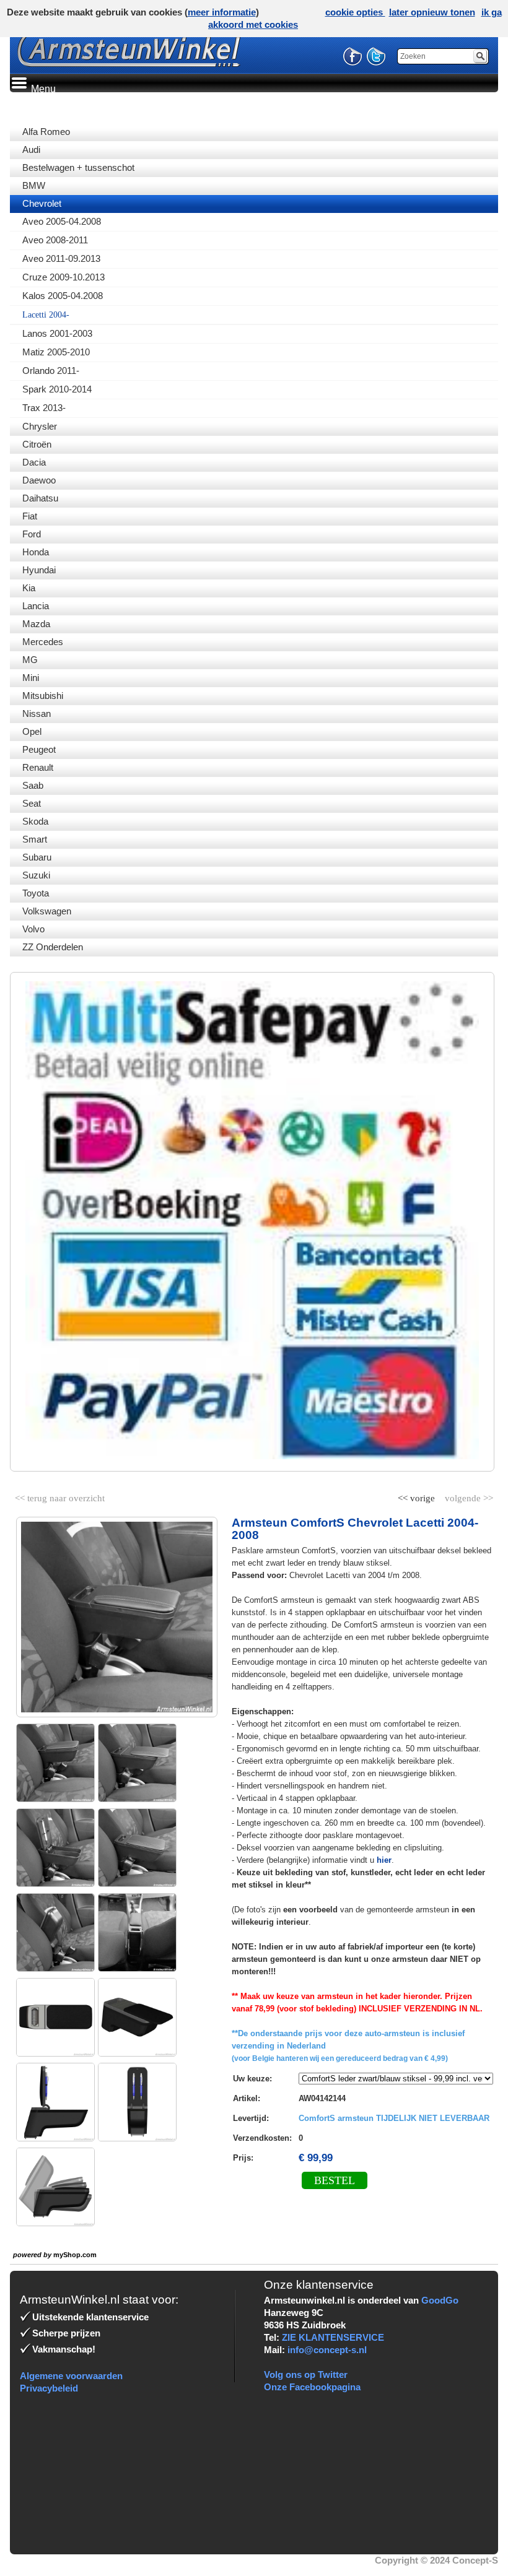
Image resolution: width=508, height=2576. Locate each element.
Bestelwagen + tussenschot (78, 167)
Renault (38, 767)
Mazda (36, 624)
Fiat (30, 516)
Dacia (34, 462)
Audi (31, 150)
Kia (29, 588)
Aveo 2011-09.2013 (61, 258)
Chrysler (40, 426)
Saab (33, 785)
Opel (32, 731)
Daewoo (39, 480)
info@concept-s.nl (327, 2350)
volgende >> (468, 1496)
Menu (42, 89)
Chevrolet (42, 203)
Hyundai (39, 570)
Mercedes (43, 642)
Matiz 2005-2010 (56, 352)
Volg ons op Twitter (306, 2374)
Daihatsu (40, 498)
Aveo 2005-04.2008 (62, 221)
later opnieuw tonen (432, 12)
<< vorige (418, 1496)
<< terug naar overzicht (60, 1496)
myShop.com (75, 2255)
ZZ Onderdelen (53, 947)
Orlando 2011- (51, 371)
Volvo (33, 929)
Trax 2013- (44, 408)
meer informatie (222, 12)
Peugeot (39, 749)
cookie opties (355, 12)
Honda (36, 552)
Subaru (37, 857)
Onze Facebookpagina (312, 2387)
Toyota (36, 893)
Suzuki (36, 875)
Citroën (37, 444)
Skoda (35, 821)
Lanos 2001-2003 (57, 333)
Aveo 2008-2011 (55, 240)
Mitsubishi (43, 696)
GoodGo (440, 2300)
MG (30, 660)
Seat (32, 803)
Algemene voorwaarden (71, 2376)
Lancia (36, 606)
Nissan (37, 713)
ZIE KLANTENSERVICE (333, 2337)
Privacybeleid (49, 2388)
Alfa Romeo (46, 132)
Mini (31, 678)
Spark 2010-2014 (57, 389)
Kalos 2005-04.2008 (63, 296)
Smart (35, 839)
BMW (34, 185)
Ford (32, 534)
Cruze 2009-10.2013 (63, 277)
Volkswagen (47, 911)
